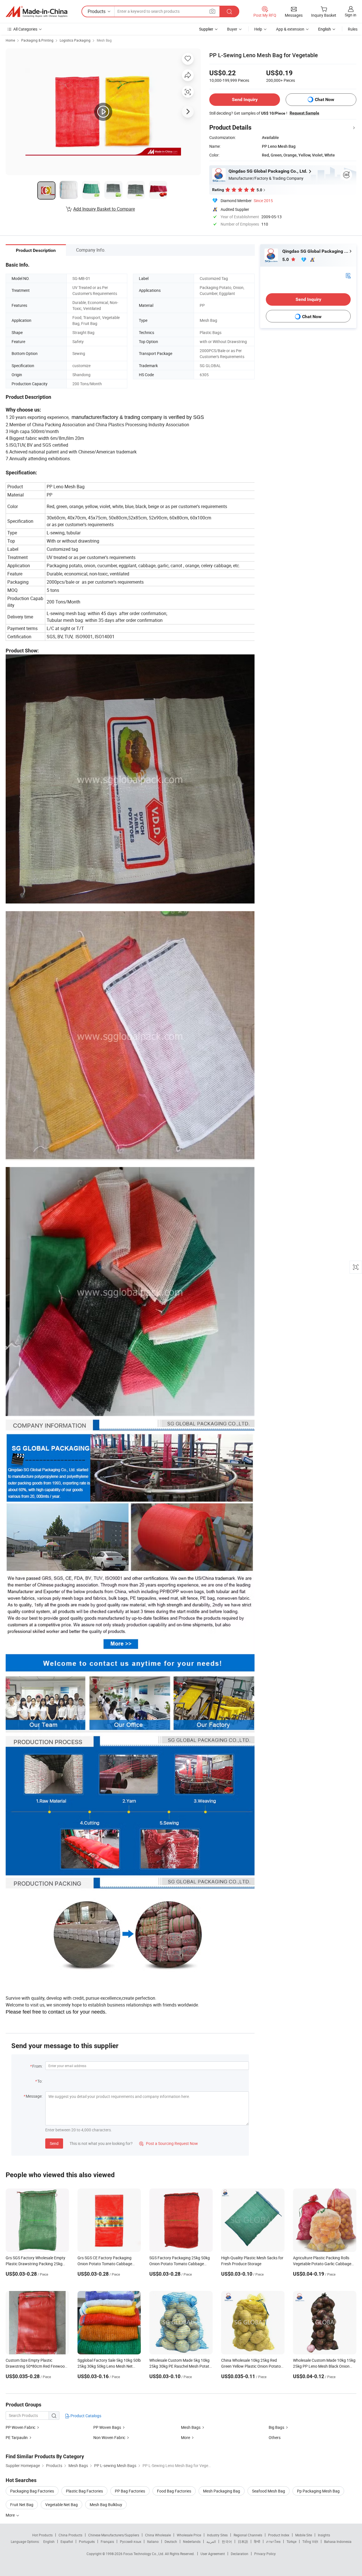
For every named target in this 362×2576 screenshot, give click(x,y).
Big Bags (276, 2427)
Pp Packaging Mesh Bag (318, 2491)
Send (54, 2143)
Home (10, 40)
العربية (211, 2541)
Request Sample (304, 113)
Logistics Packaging (75, 40)
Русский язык (131, 2541)
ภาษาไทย (273, 2541)
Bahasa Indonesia (338, 2541)
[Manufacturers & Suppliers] (36, 12)
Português (87, 2541)
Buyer (232, 29)
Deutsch (171, 2541)
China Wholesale (158, 2535)
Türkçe (291, 2541)
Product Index (279, 2535)
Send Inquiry (245, 99)
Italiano (153, 2541)
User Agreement (213, 2554)
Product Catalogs (85, 2416)
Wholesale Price (189, 2535)
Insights (324, 2535)
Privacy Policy (265, 2554)
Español (67, 2541)
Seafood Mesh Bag (269, 2491)
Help (258, 29)
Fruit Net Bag (22, 2505)
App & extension (290, 29)
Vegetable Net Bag (62, 2505)
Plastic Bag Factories (84, 2491)
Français (107, 2541)
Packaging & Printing (37, 40)
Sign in (351, 15)
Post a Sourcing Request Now (169, 2143)
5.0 (286, 259)
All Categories (25, 29)
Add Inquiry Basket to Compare (104, 209)
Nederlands (192, 2541)
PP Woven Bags (107, 2427)
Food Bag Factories (174, 2491)
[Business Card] (348, 275)
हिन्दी (257, 2541)
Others (275, 2437)
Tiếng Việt (310, 2541)
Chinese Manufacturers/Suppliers (114, 2535)
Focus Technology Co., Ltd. (144, 2554)
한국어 (227, 2541)
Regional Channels (248, 2535)
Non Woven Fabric (109, 2437)
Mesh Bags (191, 2427)
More (186, 2437)
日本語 (243, 2541)
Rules (353, 29)
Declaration (240, 2554)
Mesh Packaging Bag (222, 2491)
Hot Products (42, 2535)
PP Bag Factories (130, 2491)
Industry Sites (217, 2535)
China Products (70, 2535)
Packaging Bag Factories (32, 2491)
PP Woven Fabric (21, 2427)
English (49, 2541)
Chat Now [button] (325, 99)
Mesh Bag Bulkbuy (106, 2505)
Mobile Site (304, 2535)
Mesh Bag (104, 40)
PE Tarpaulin (17, 2437)
